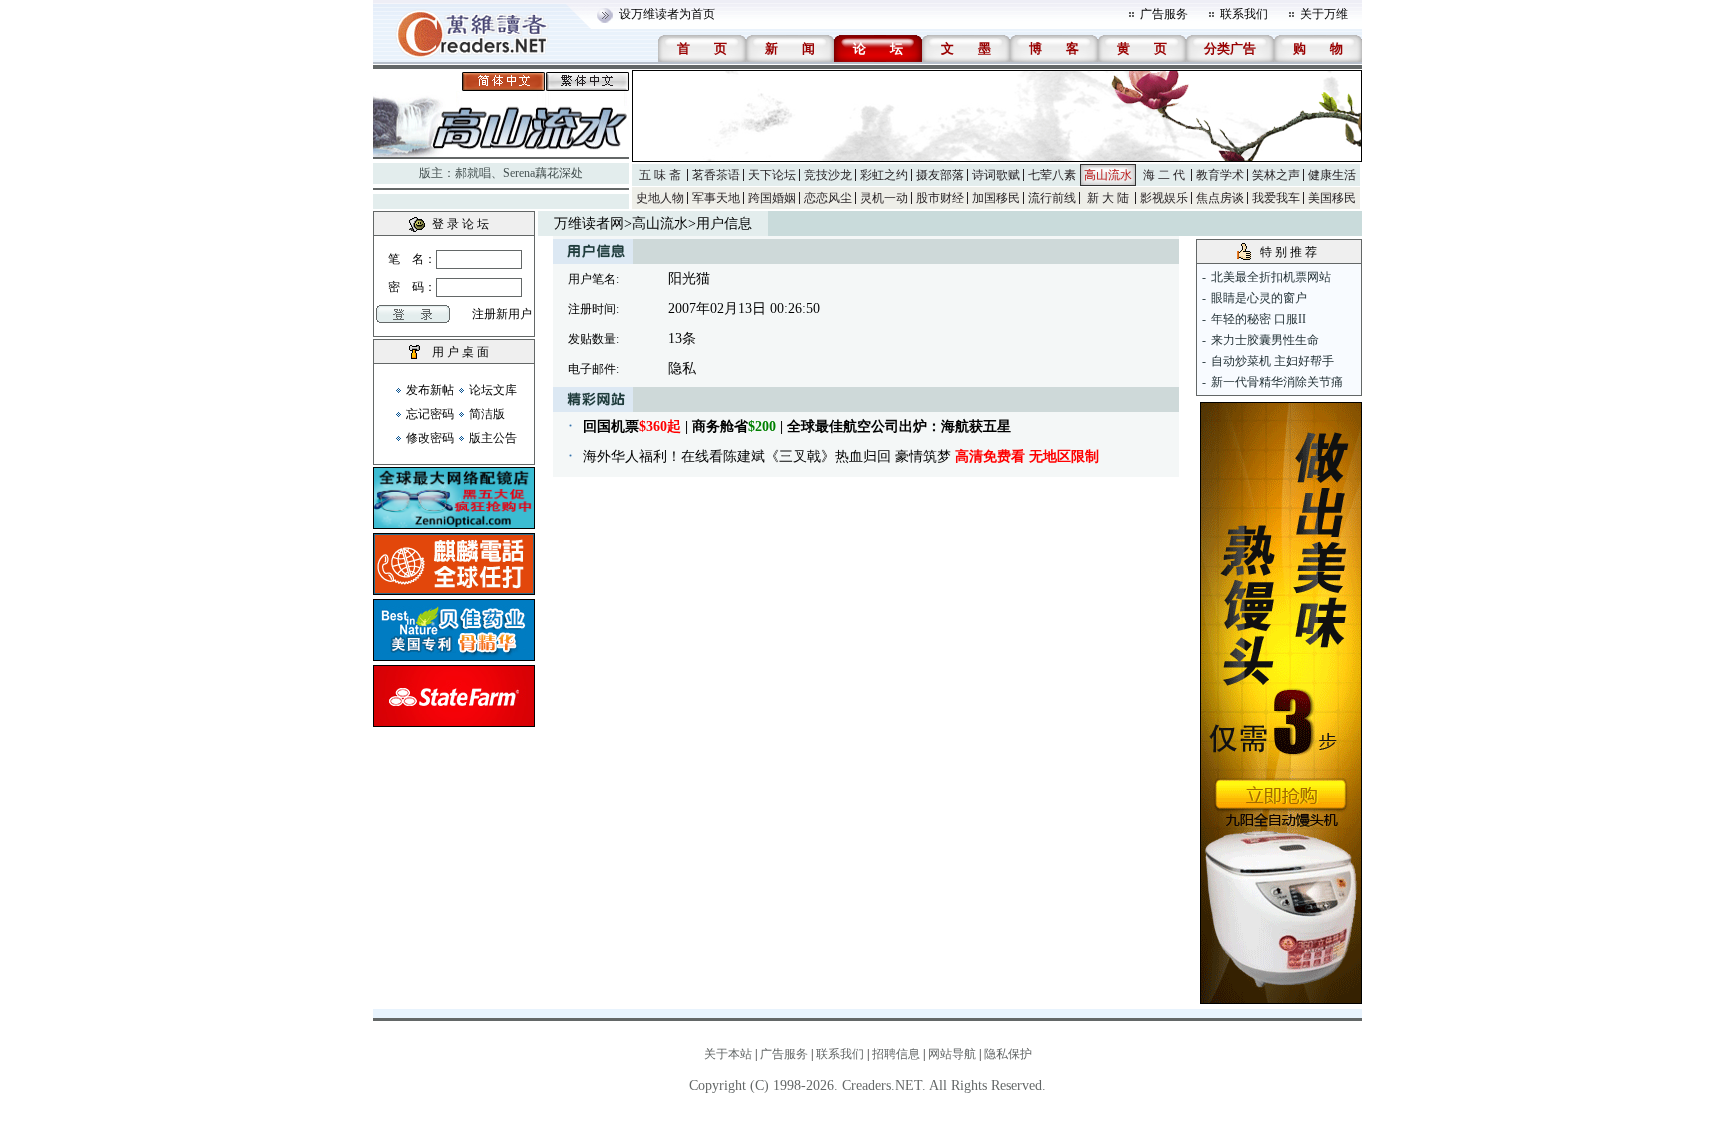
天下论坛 (772, 175)
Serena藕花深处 (543, 173)
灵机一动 (884, 198)
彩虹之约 (884, 175)
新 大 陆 (1108, 198)
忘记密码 (430, 414)
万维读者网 (589, 223)
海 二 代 (1164, 175)
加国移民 (996, 198)
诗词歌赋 (996, 175)
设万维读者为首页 (667, 14)
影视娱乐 (1164, 198)
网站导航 (952, 1054)
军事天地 (716, 198)
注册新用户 (502, 314)
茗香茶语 (716, 175)
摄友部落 (940, 175)
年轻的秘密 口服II (1258, 319)
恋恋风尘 (828, 198)
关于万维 (1324, 14)
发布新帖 (430, 390)
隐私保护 (1008, 1054)
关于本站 (728, 1054)
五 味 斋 (660, 175)
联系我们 (1244, 14)
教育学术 (1220, 175)
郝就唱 (473, 173)
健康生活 (1332, 175)
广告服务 (1164, 14)
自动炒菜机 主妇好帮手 (1272, 361)
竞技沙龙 (828, 175)
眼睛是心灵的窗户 (1259, 298)
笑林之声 (1276, 175)
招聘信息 (896, 1054)
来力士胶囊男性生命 (1265, 340)
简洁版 (487, 414)
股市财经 (940, 198)
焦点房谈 (1220, 198)
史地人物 (660, 198)
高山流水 (1108, 175)
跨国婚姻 (772, 198)
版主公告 (493, 438)
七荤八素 (1052, 175)
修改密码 (430, 438)
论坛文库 (493, 390)
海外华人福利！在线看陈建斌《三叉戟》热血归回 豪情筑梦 (841, 456)
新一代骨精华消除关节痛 (1277, 382)
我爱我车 (1276, 198)
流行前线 (1052, 198)
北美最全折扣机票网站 (1271, 277)
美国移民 (1332, 198)
